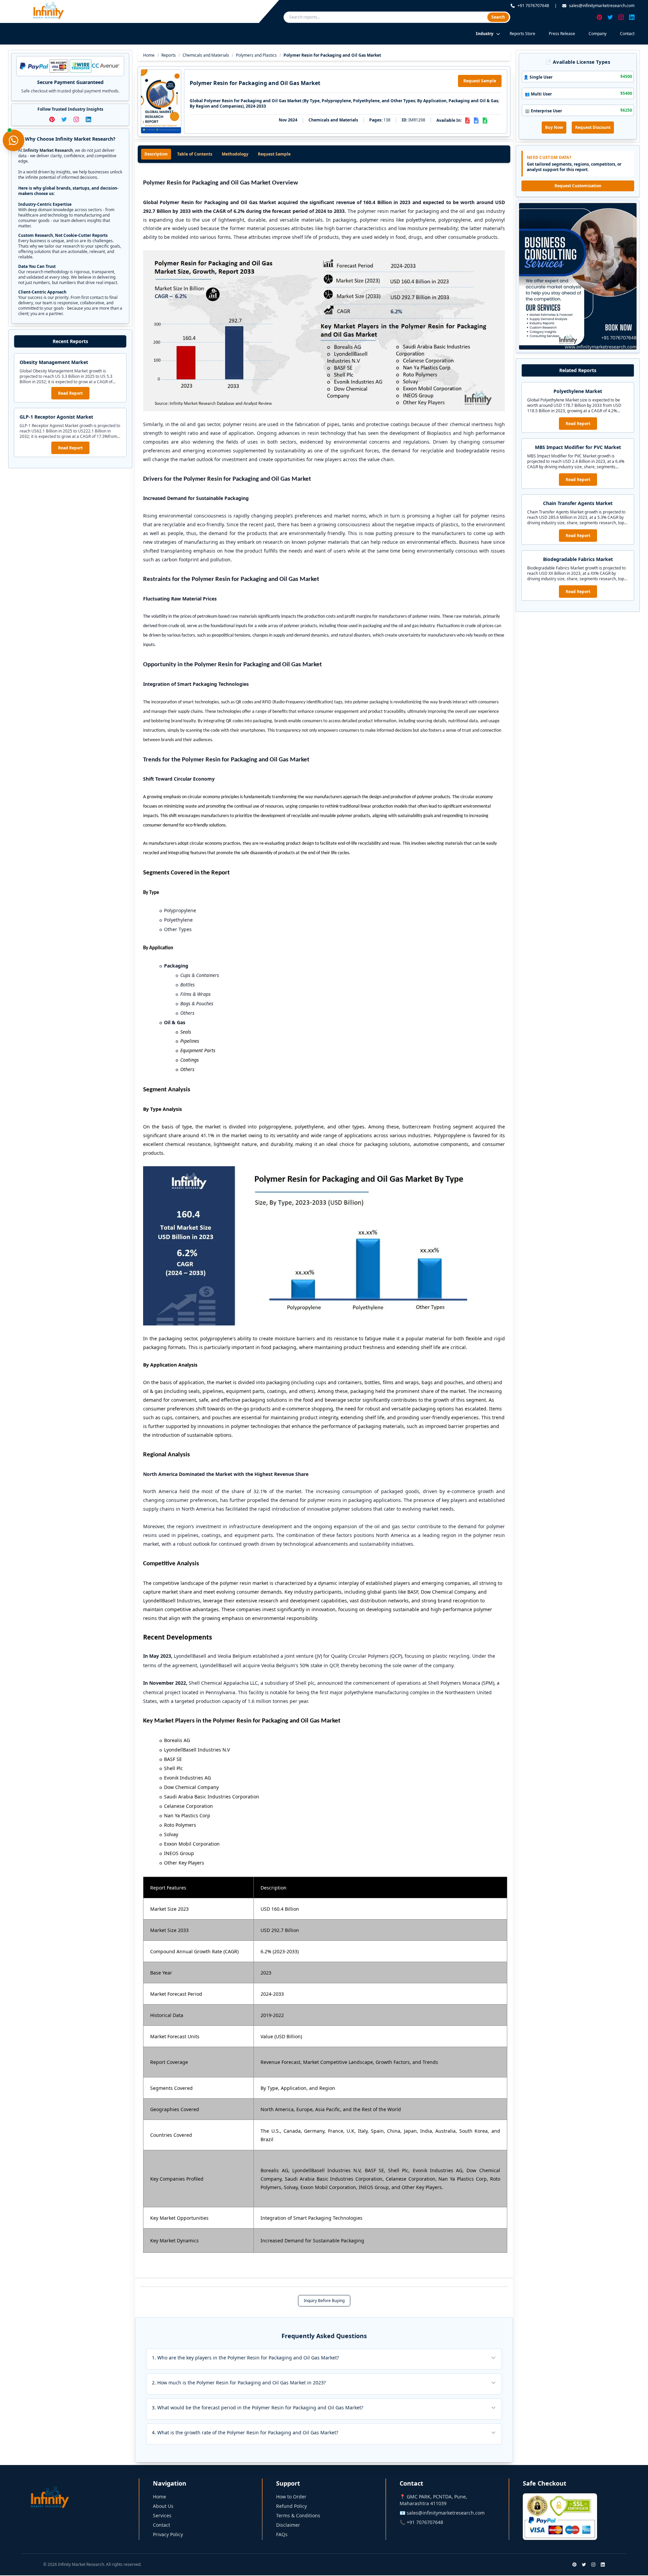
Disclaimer (288, 2525)
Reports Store (522, 34)
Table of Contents (195, 154)
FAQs (282, 2534)
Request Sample (480, 81)
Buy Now (554, 127)
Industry (485, 34)
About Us (163, 2506)
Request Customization (578, 186)
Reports (169, 55)
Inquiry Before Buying (324, 2301)
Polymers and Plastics (256, 55)
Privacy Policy (168, 2534)
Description (156, 154)
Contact (627, 34)
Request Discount (593, 127)
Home (149, 55)
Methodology (235, 154)
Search (498, 17)
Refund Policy (291, 2506)
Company (598, 34)
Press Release (562, 34)
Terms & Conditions (298, 2515)
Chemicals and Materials (206, 55)
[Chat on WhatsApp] (13, 140)
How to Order (291, 2497)
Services (162, 2515)
